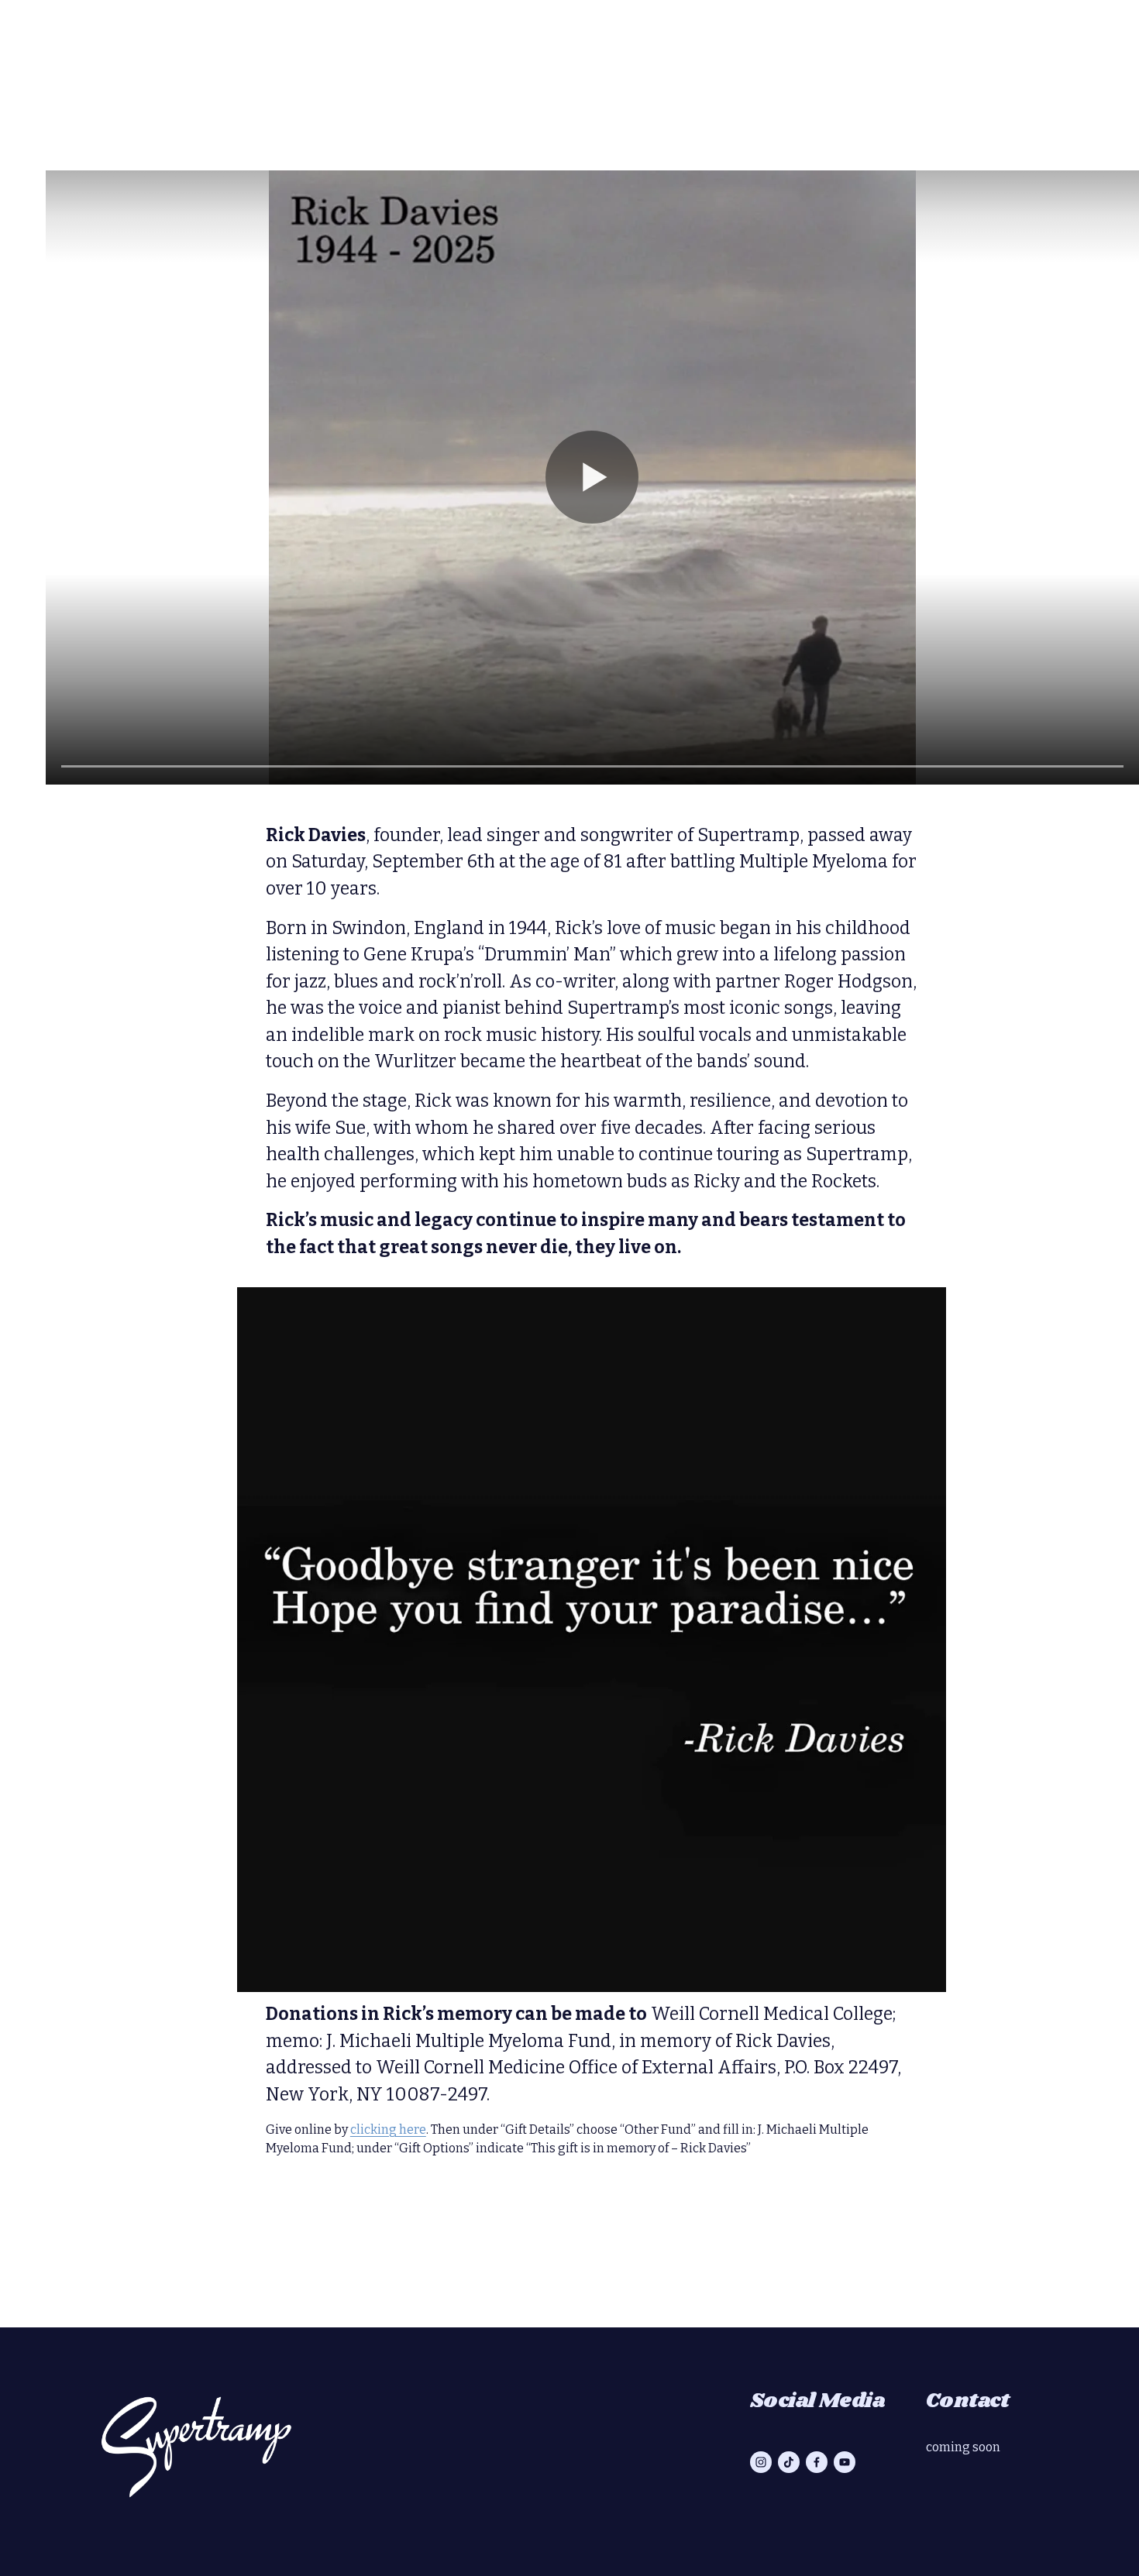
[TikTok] (789, 2462)
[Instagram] (761, 2462)
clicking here (388, 2129)
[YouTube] (845, 2462)
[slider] (592, 767)
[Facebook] (817, 2462)
